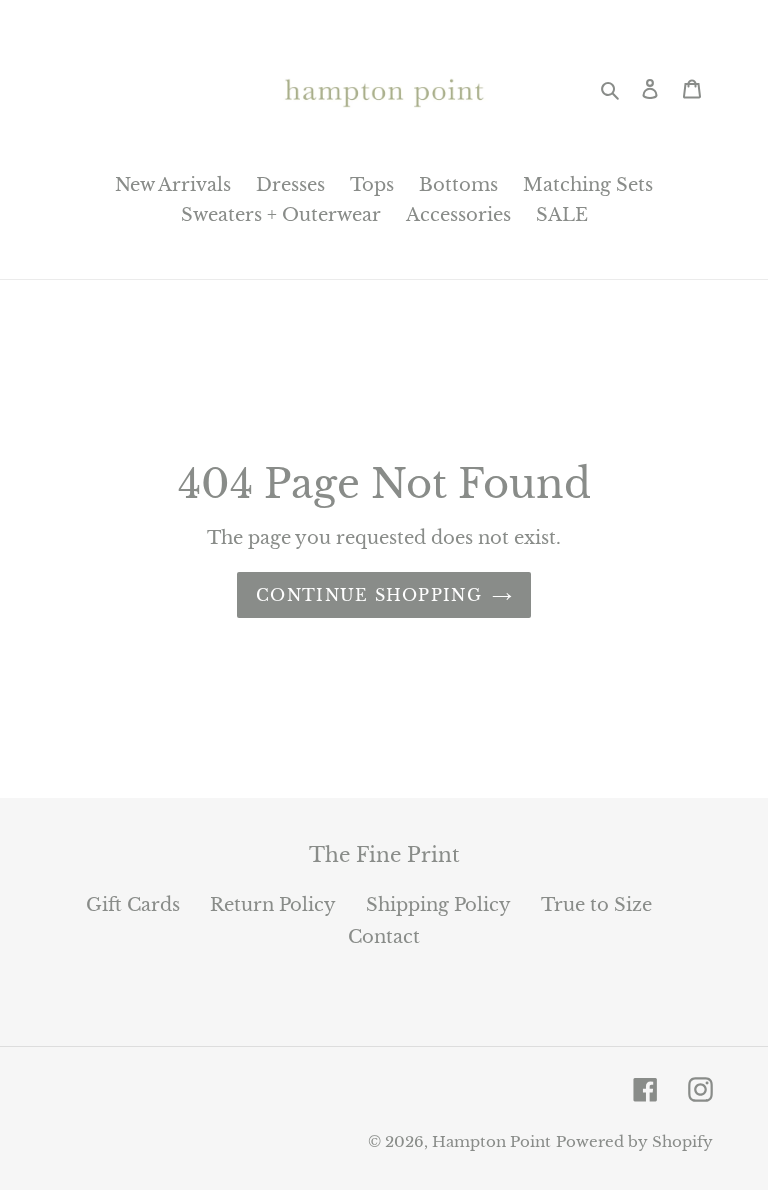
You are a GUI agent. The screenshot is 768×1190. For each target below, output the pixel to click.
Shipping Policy (438, 905)
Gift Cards (133, 905)
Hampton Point (491, 1141)
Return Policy (273, 905)
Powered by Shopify (634, 1141)
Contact (384, 937)
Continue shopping (369, 595)
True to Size (596, 905)
